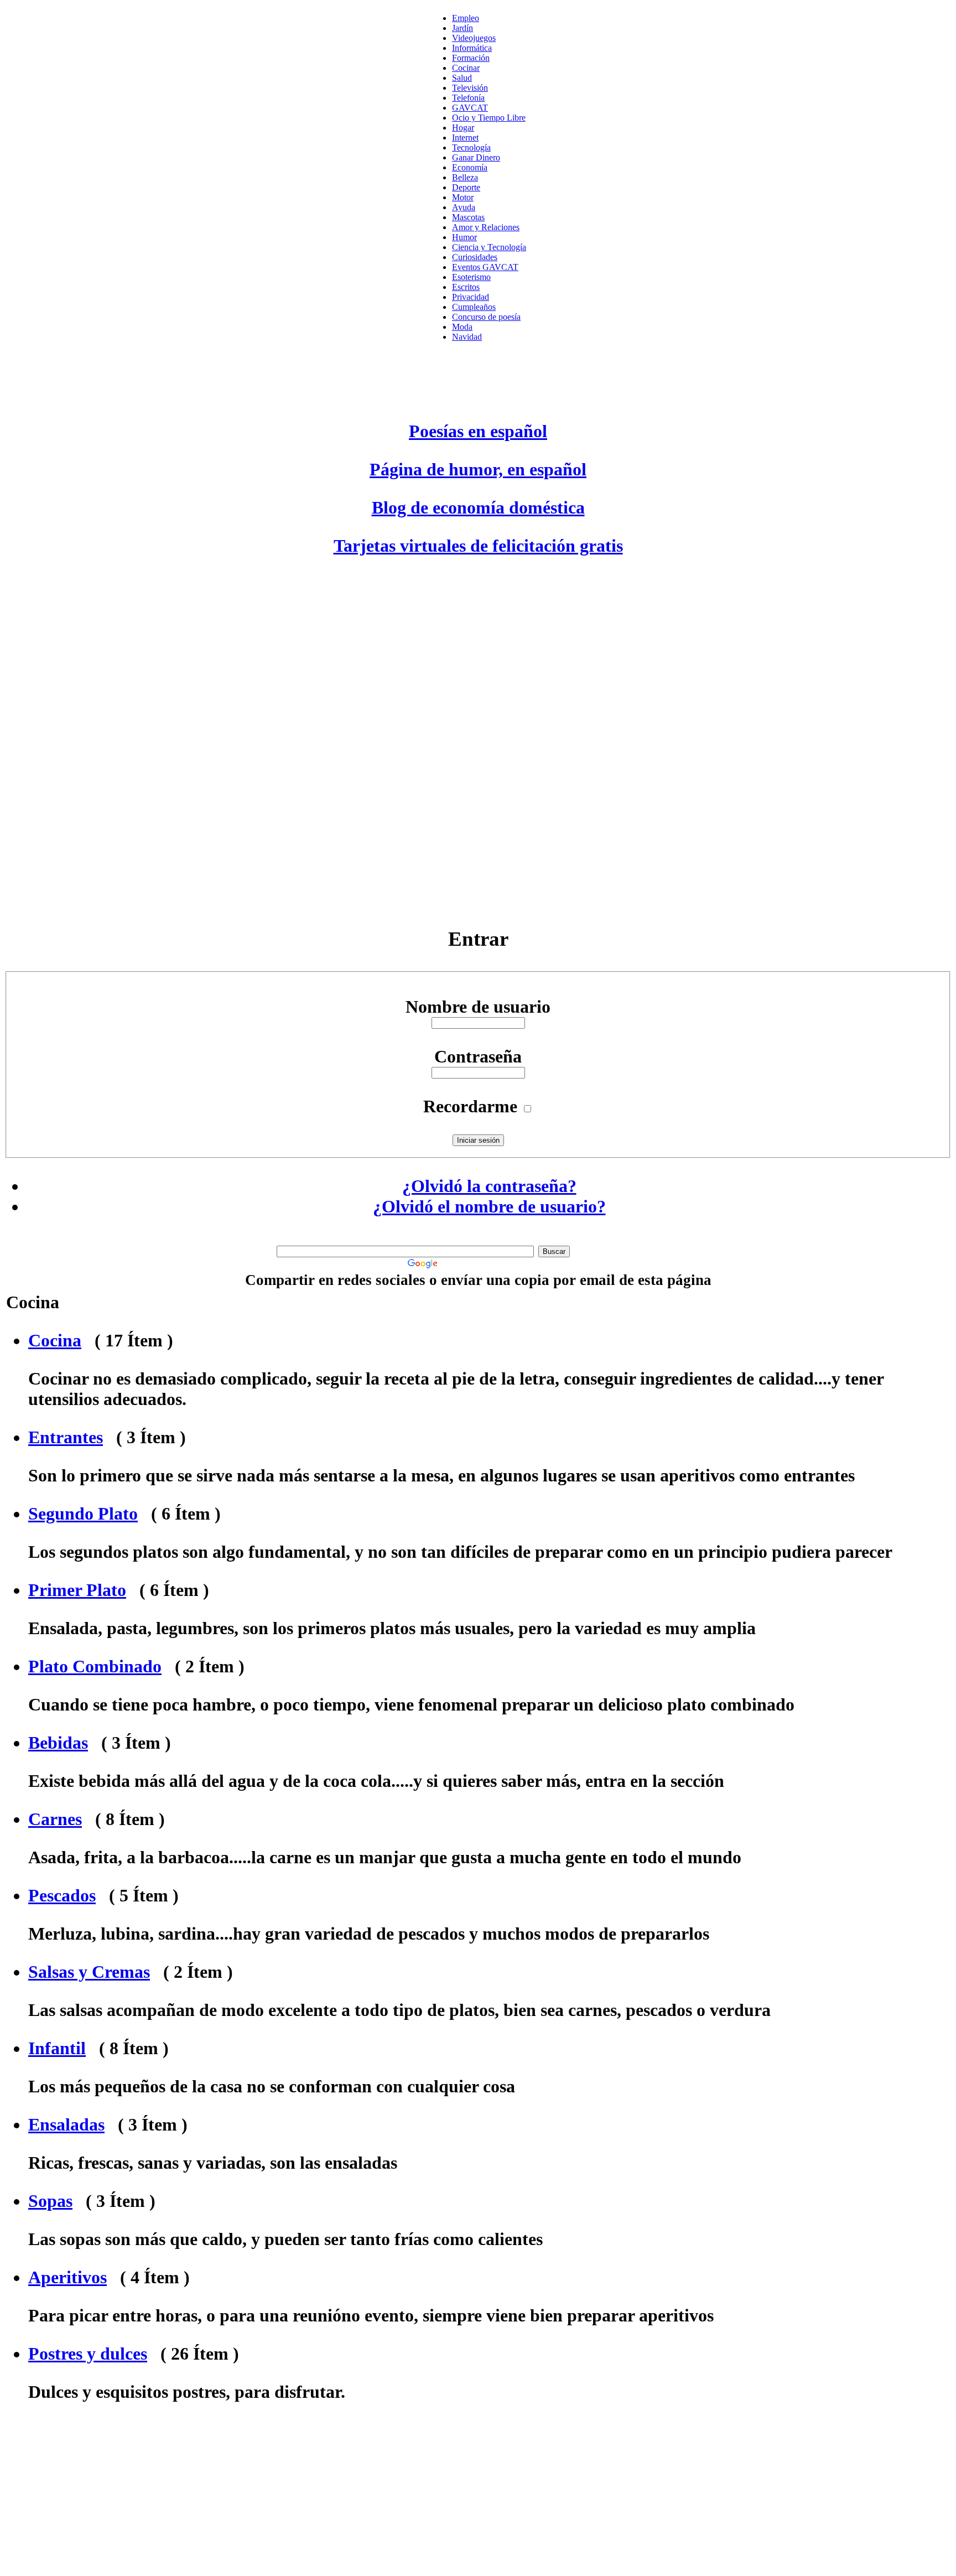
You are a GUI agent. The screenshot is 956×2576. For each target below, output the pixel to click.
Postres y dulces (88, 2354)
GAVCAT (470, 108)
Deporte (466, 187)
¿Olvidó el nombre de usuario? (489, 1206)
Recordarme (470, 1106)
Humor (464, 237)
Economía (470, 167)
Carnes (55, 1819)
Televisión (470, 88)
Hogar (463, 128)
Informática (472, 48)
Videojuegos (474, 38)
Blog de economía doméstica (478, 507)
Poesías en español (478, 431)
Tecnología (471, 147)
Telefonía (468, 98)
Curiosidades (475, 257)
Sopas (50, 2201)
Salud (462, 78)
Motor (463, 197)
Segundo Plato (83, 1514)
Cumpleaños (474, 307)
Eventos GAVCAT (485, 267)
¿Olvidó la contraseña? (489, 1186)
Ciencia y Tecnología (489, 247)
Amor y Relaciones (486, 227)
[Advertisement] (478, 740)
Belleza (465, 177)
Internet (465, 138)
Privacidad (471, 297)
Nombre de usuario (478, 1007)
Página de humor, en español (478, 469)
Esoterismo (471, 277)
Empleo (466, 18)
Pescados (62, 1895)
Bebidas (58, 1743)
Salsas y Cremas (89, 1972)
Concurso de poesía (486, 317)
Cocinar (466, 68)
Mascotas (468, 217)
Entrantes (66, 1437)
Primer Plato (77, 1590)
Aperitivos (67, 2277)
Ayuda (464, 207)
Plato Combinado (95, 1666)
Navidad (467, 337)
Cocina (55, 1340)
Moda (462, 327)
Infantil (57, 2048)
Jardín (463, 28)
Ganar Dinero (476, 157)
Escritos (466, 287)
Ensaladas (66, 2124)
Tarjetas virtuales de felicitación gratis (478, 546)
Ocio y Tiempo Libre (489, 118)
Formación (471, 58)
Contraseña (478, 1056)
